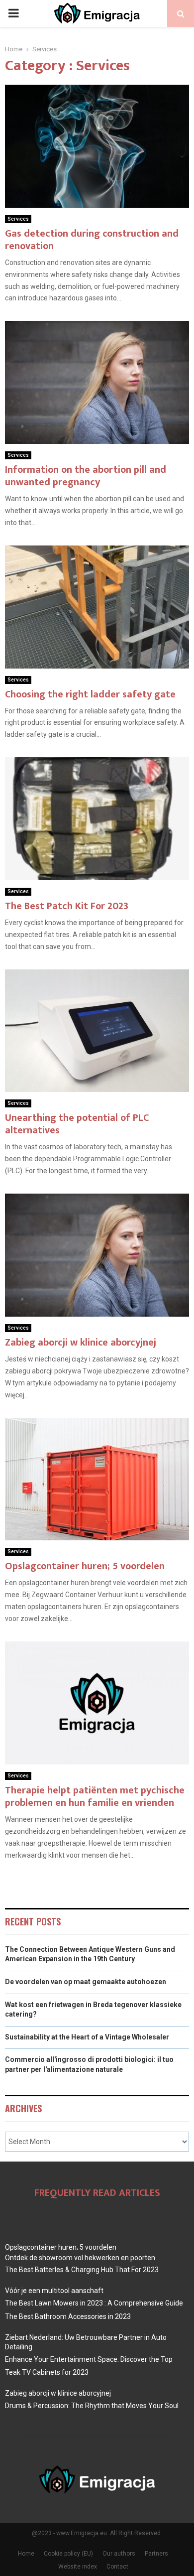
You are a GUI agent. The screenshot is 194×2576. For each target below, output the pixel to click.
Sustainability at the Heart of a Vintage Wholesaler (87, 2037)
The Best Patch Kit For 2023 (67, 906)
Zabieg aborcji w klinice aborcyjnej (81, 1343)
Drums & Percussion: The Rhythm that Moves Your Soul (92, 2406)
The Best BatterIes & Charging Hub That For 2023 (82, 2270)
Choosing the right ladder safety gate (90, 694)
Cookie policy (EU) (68, 2554)
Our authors (119, 2554)
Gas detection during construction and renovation (92, 240)
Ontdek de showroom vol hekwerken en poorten (80, 2258)
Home (26, 2554)
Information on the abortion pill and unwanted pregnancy (86, 476)
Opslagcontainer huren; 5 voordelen (85, 1566)
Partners (156, 2554)
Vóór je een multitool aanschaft (54, 2291)
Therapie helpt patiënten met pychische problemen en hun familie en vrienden (95, 1797)
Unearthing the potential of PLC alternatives (77, 1124)
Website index (78, 2567)
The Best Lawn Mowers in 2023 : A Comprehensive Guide (94, 2303)
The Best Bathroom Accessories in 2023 (68, 2316)
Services (18, 219)
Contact (117, 2567)
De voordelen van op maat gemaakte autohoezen (86, 1982)
